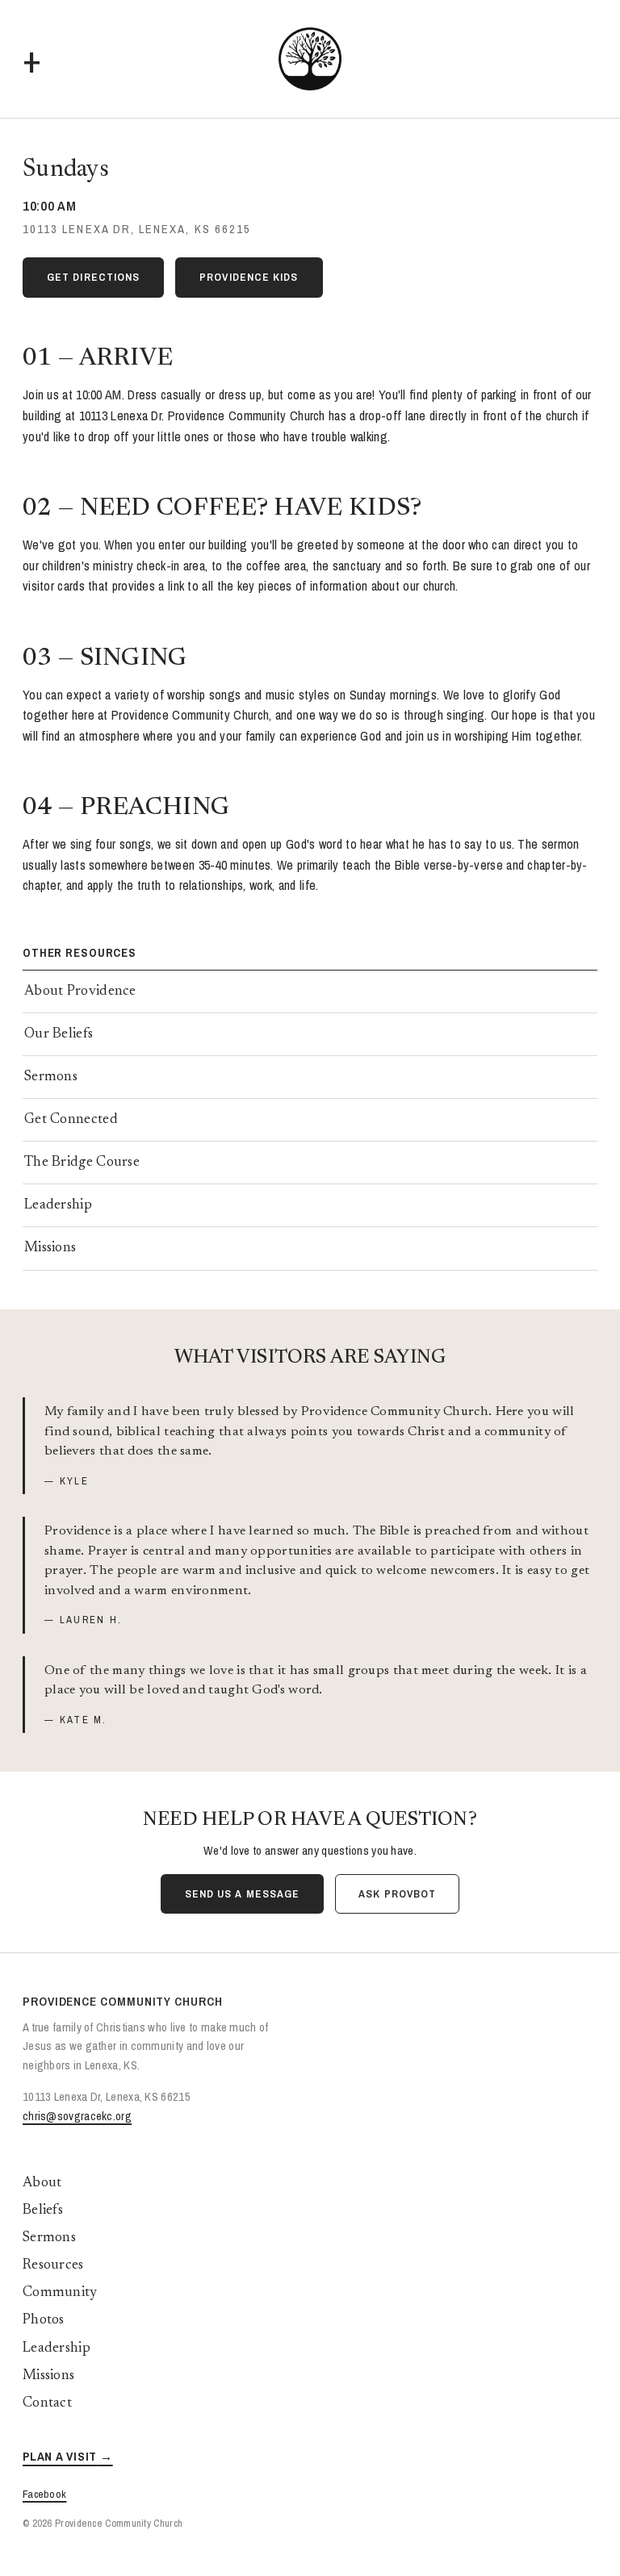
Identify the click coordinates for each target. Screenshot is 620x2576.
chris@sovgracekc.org (77, 2116)
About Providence (80, 992)
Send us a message (243, 1893)
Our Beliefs (59, 1034)
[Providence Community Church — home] (310, 59)
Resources (53, 2265)
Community (60, 2293)
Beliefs (43, 2211)
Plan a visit (60, 2456)
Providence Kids (249, 277)
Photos (44, 2320)
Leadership (58, 1205)
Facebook (44, 2494)
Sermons (51, 1077)
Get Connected (71, 1120)
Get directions (93, 277)
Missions (50, 1248)
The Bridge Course (82, 1163)
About (42, 2183)
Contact (47, 2403)
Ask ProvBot (397, 1893)
